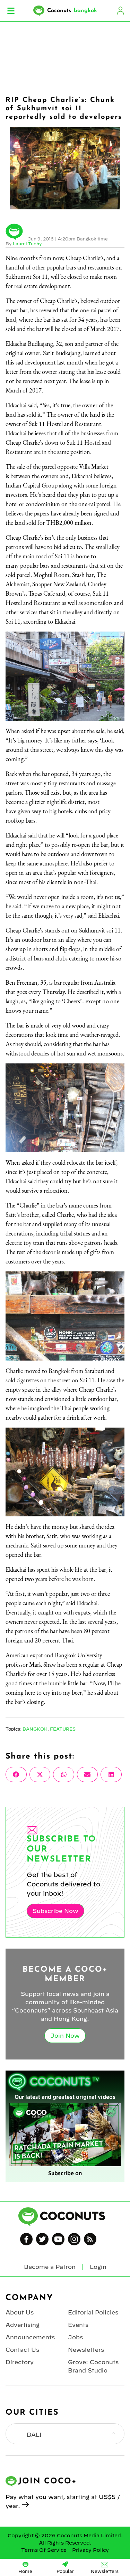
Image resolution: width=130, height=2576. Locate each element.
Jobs (75, 2337)
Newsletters (86, 2350)
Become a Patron (50, 2267)
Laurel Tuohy (27, 244)
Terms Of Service (44, 2550)
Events (78, 2325)
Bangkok (35, 1729)
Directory (20, 2362)
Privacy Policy (90, 2550)
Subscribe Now (55, 1911)
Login (120, 11)
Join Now (65, 2036)
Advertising (23, 2325)
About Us (20, 2312)
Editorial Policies (93, 2312)
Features (63, 1729)
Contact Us (22, 2350)
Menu (11, 11)
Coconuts (72, 11)
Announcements (30, 2337)
